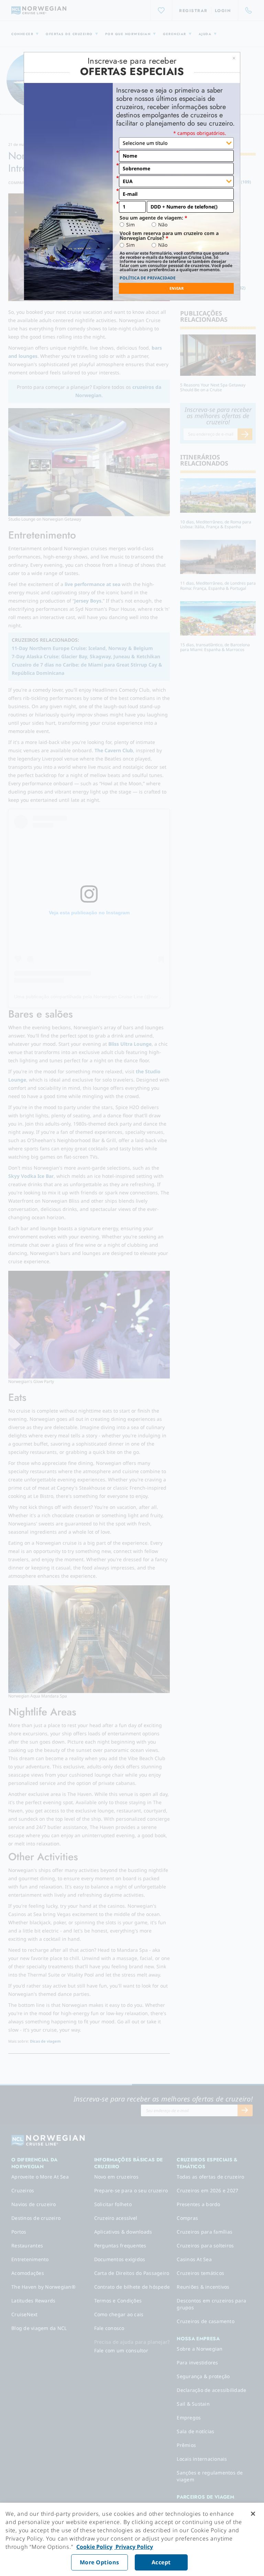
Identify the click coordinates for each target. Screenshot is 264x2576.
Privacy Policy (134, 2547)
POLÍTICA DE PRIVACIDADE (148, 278)
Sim (130, 225)
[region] (132, 2539)
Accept (161, 2562)
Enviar (177, 288)
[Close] (253, 2514)
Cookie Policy (94, 2547)
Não (163, 225)
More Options (100, 2562)
